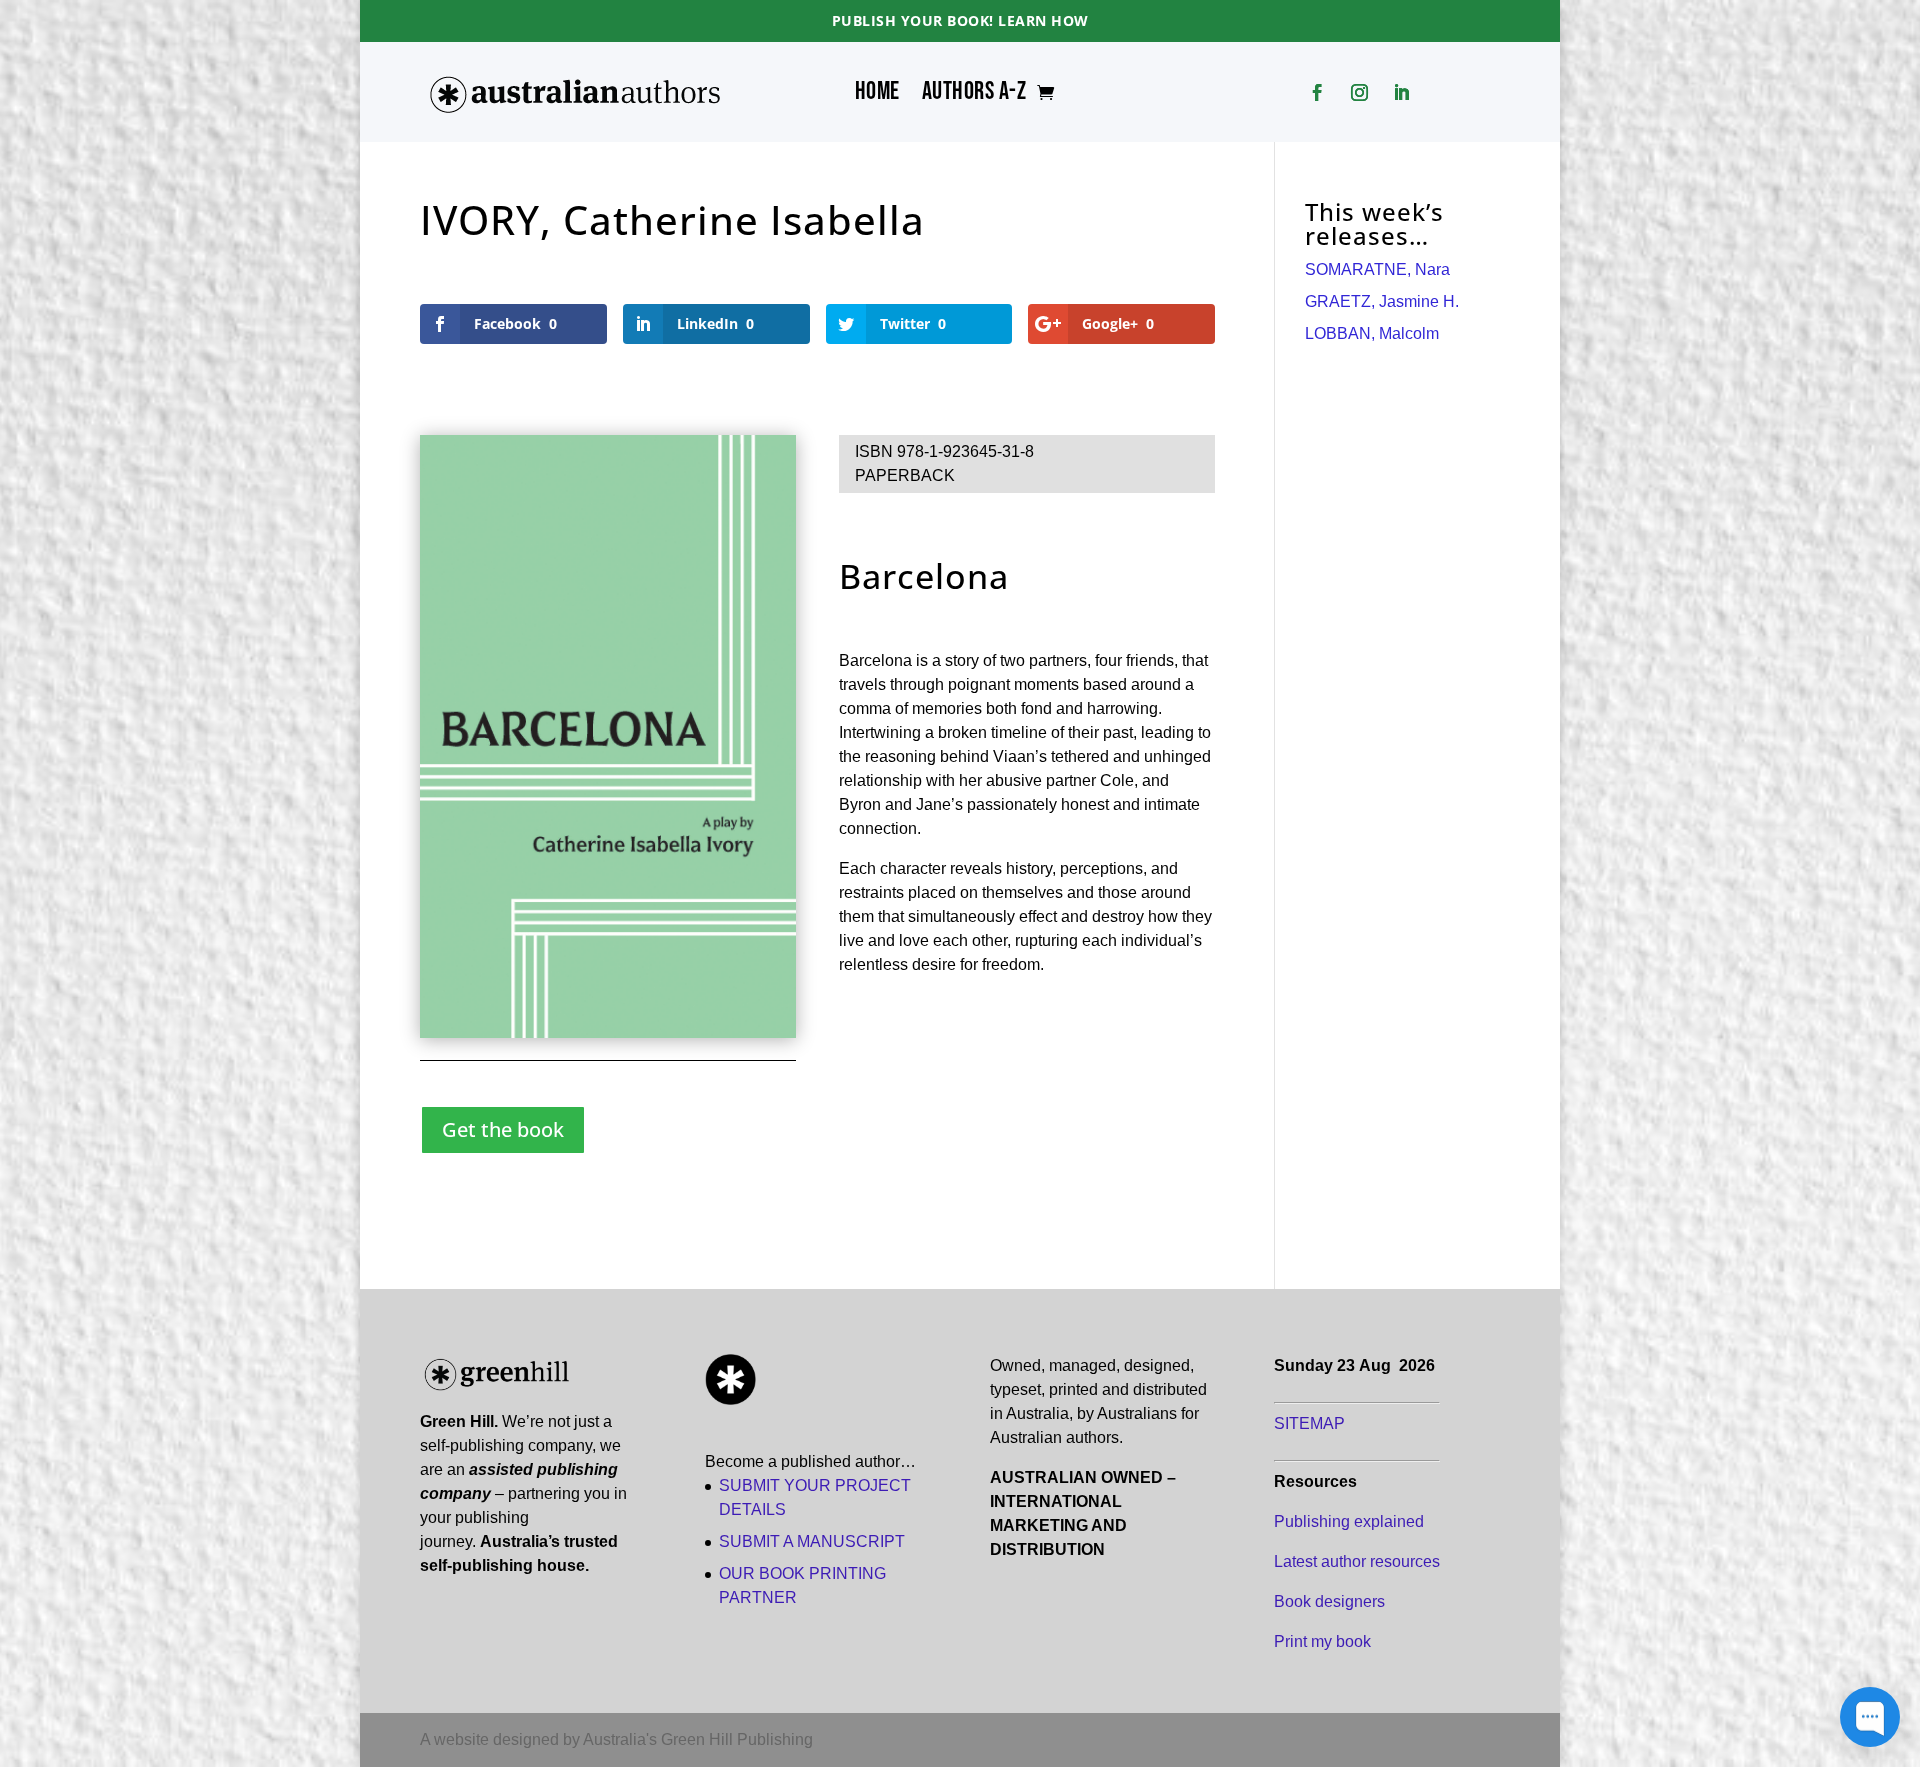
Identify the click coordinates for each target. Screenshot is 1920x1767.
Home (877, 96)
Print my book (1322, 1641)
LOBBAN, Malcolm (1372, 333)
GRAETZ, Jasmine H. (1382, 301)
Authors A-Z (974, 96)
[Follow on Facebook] (1318, 93)
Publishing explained (1349, 1521)
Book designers (1329, 1601)
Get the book (503, 1129)
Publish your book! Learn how (960, 20)
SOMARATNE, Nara (1377, 269)
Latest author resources (1357, 1561)
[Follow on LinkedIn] (1402, 93)
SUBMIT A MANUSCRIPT (812, 1541)
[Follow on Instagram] (1360, 93)
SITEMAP (1309, 1423)
